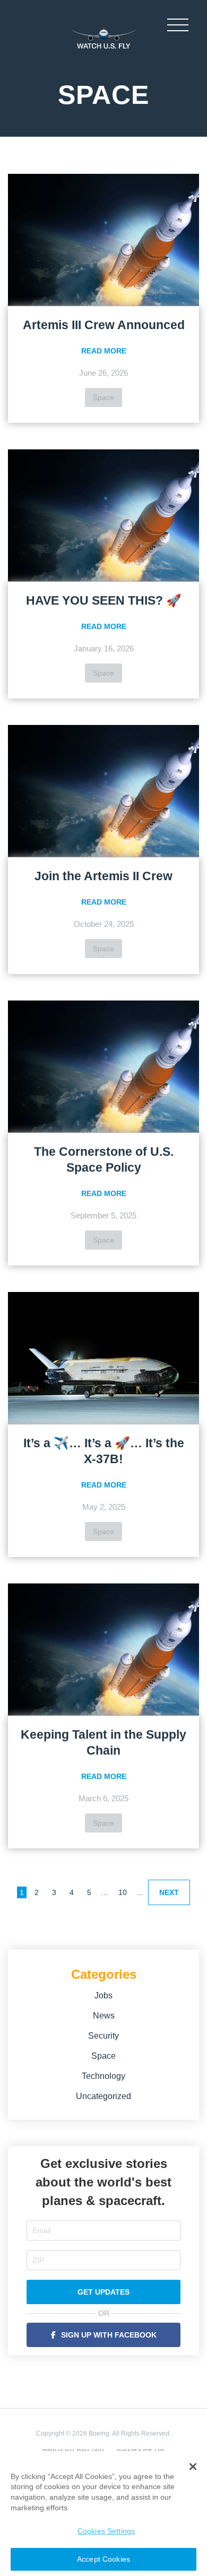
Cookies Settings (106, 2531)
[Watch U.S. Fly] (103, 37)
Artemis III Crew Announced (104, 325)
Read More (104, 351)
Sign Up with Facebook (109, 2335)
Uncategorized (103, 2096)
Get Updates (103, 2292)
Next (169, 1892)
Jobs (103, 1995)
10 (123, 1892)
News (104, 2016)
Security (103, 2036)
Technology (103, 2076)
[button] (193, 2467)
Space (103, 397)
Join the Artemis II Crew (103, 876)
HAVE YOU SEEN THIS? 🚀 (104, 600)
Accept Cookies (103, 2559)
